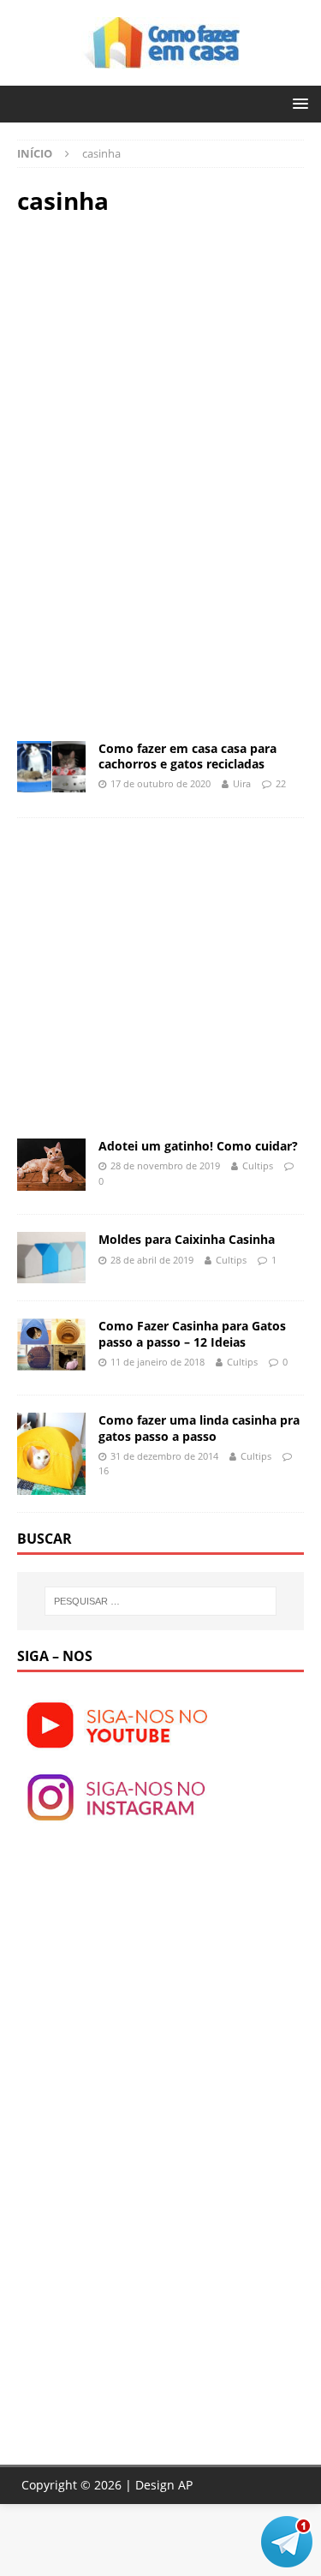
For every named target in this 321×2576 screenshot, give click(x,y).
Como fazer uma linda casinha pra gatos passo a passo (199, 1428)
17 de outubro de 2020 (160, 783)
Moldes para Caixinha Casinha (187, 1239)
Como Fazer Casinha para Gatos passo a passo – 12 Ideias (192, 1333)
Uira (242, 783)
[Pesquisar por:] (161, 1601)
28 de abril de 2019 (152, 1260)
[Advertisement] (161, 353)
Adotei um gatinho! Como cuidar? (198, 1146)
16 (104, 1470)
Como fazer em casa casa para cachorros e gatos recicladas (187, 756)
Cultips (258, 1165)
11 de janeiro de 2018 (158, 1362)
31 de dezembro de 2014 (164, 1456)
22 (281, 783)
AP (185, 2485)
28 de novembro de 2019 (165, 1165)
